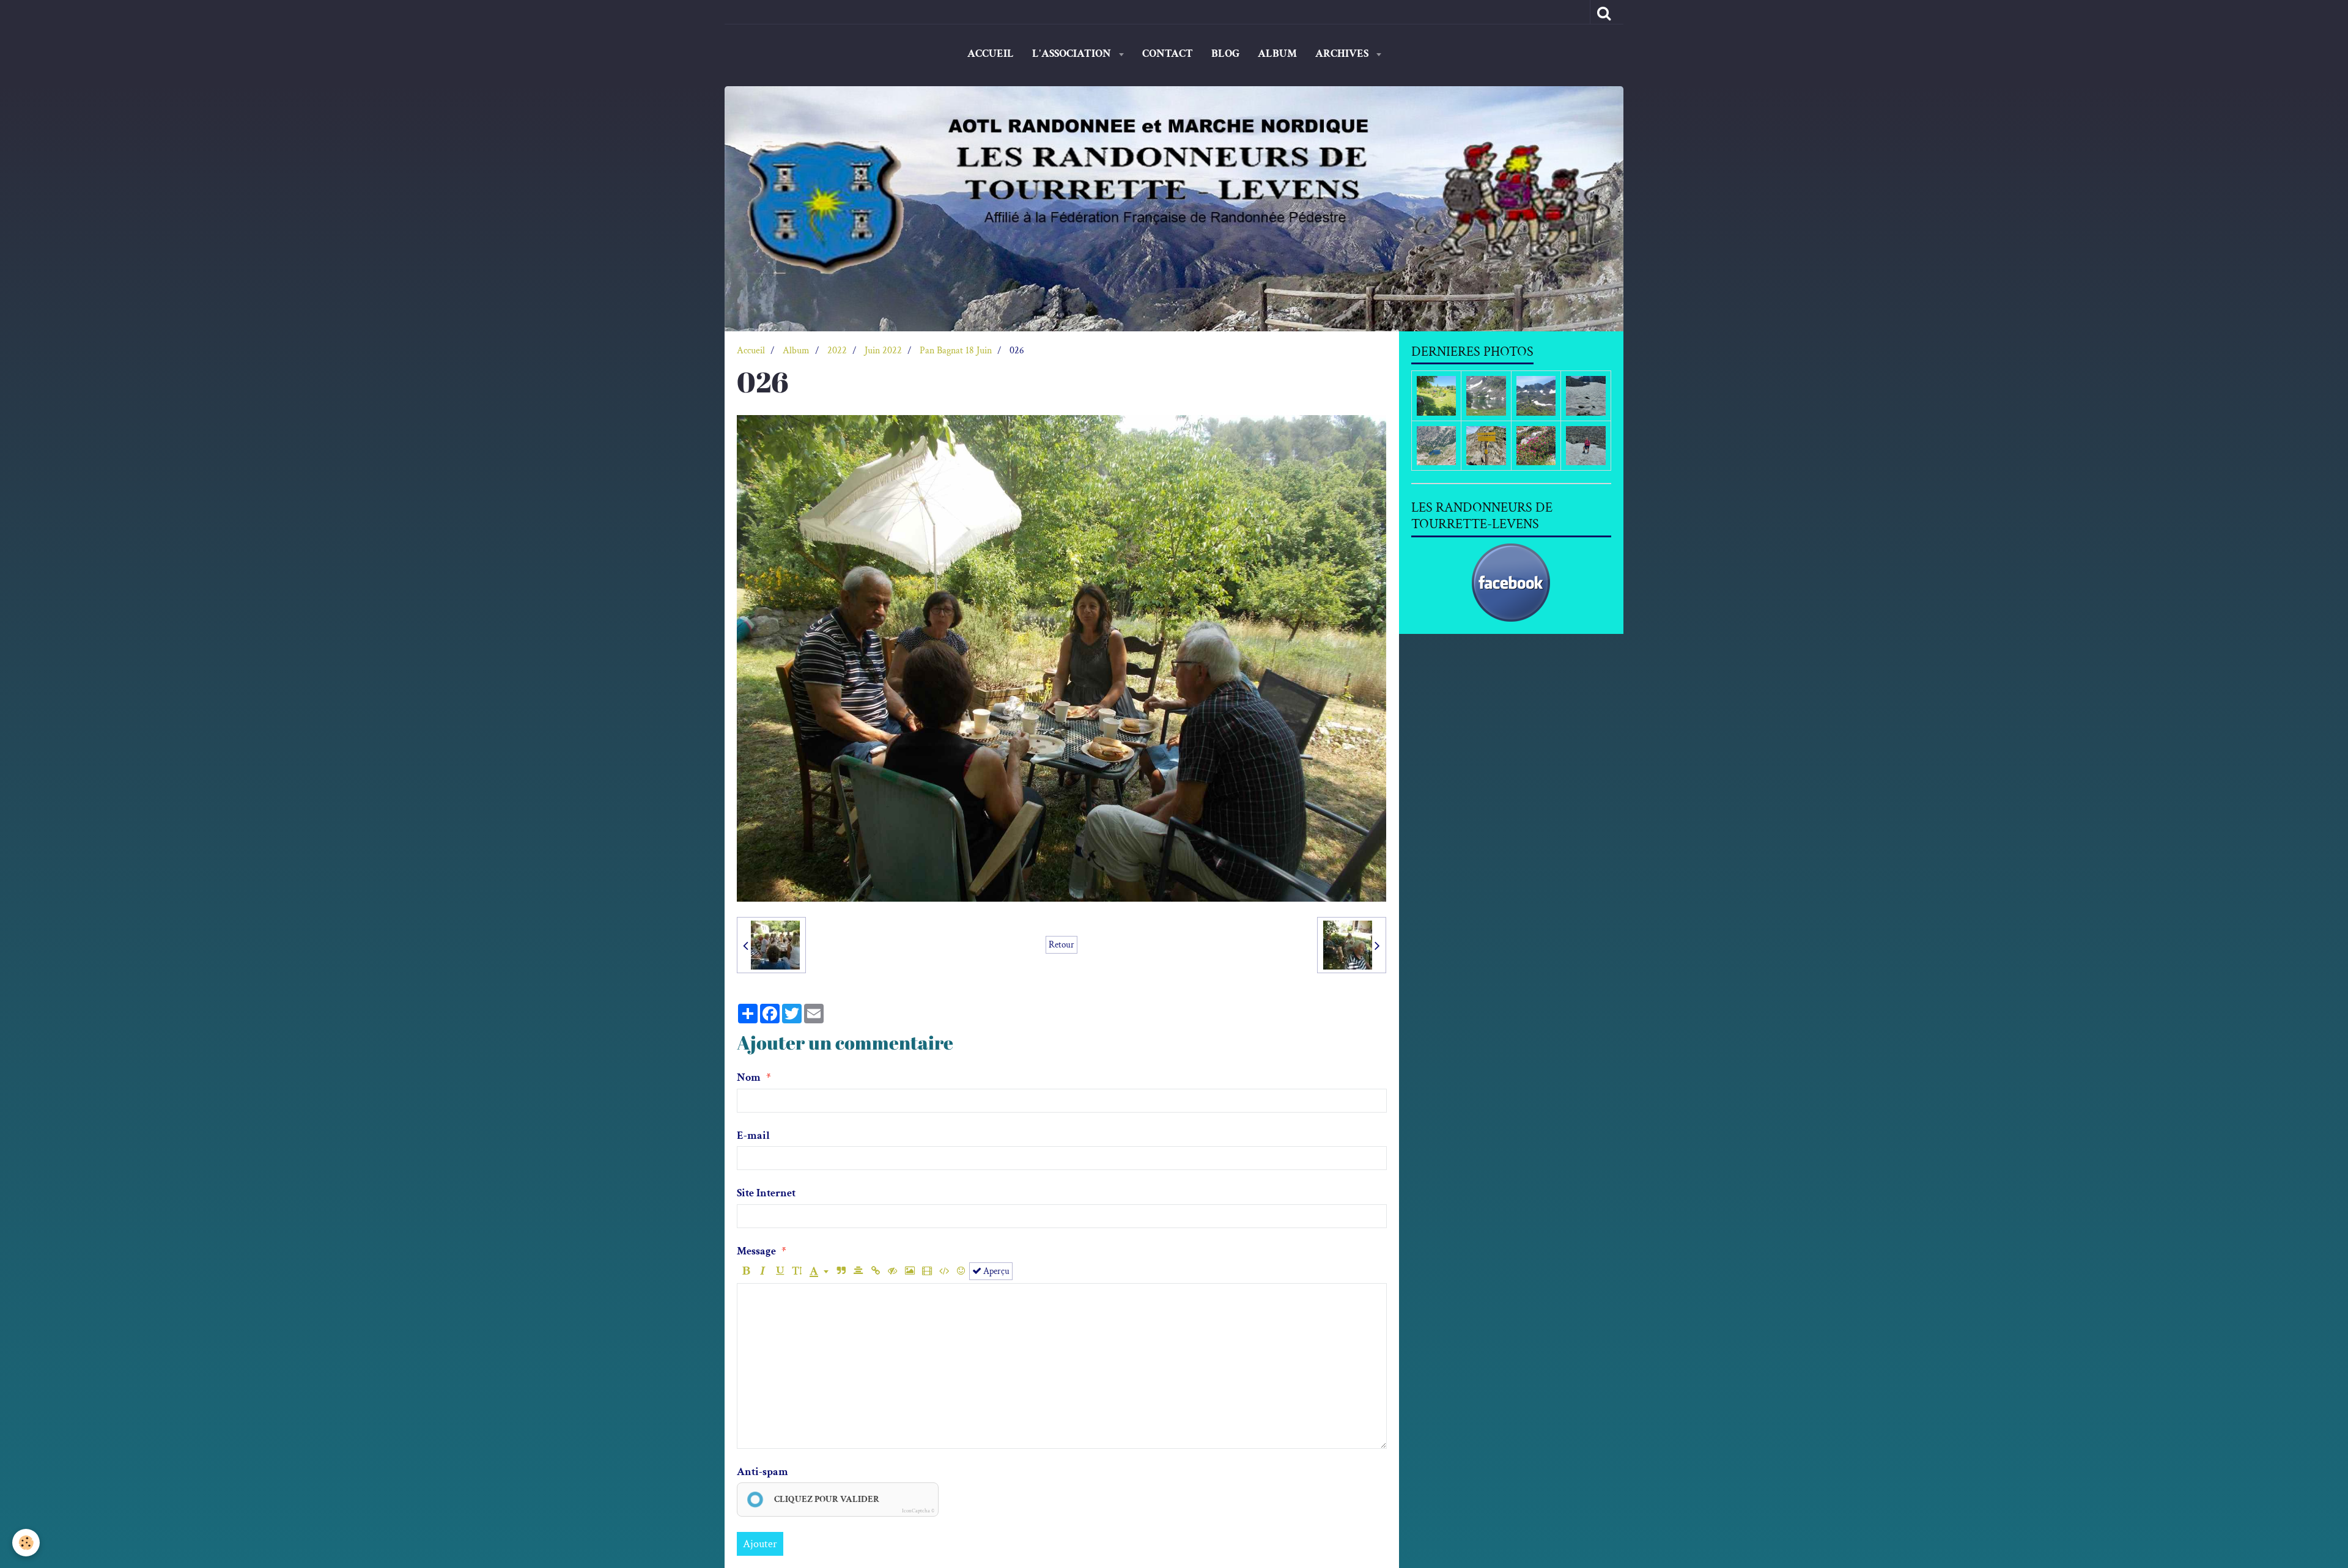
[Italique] (763, 1271)
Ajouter (760, 1544)
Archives (1343, 53)
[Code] (944, 1271)
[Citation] (841, 1271)
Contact (1168, 53)
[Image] (910, 1271)
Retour (1061, 944)
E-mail (753, 1136)
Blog (1225, 53)
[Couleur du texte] (819, 1271)
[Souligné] (780, 1271)
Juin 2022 (883, 351)
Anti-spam (762, 1472)
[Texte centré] (858, 1271)
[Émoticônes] (961, 1271)
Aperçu (995, 1271)
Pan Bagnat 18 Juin (956, 351)
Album (1277, 53)
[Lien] (875, 1271)
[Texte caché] (892, 1271)
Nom (749, 1077)
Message (756, 1251)
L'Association (1073, 53)
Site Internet (766, 1193)
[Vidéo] (927, 1271)
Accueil (991, 53)
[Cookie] (26, 1543)
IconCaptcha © (918, 1511)
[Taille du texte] (797, 1271)
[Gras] (746, 1271)
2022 (837, 351)
